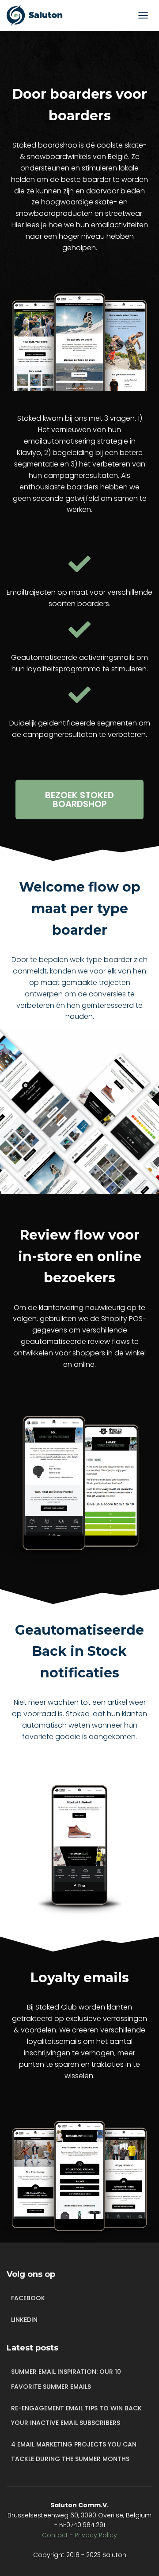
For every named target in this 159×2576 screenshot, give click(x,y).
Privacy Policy (96, 2535)
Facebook (28, 2298)
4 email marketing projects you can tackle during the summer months (74, 2452)
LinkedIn (24, 2320)
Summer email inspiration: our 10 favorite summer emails (66, 2379)
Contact (55, 2535)
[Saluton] (41, 15)
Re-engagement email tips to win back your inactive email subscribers (76, 2416)
